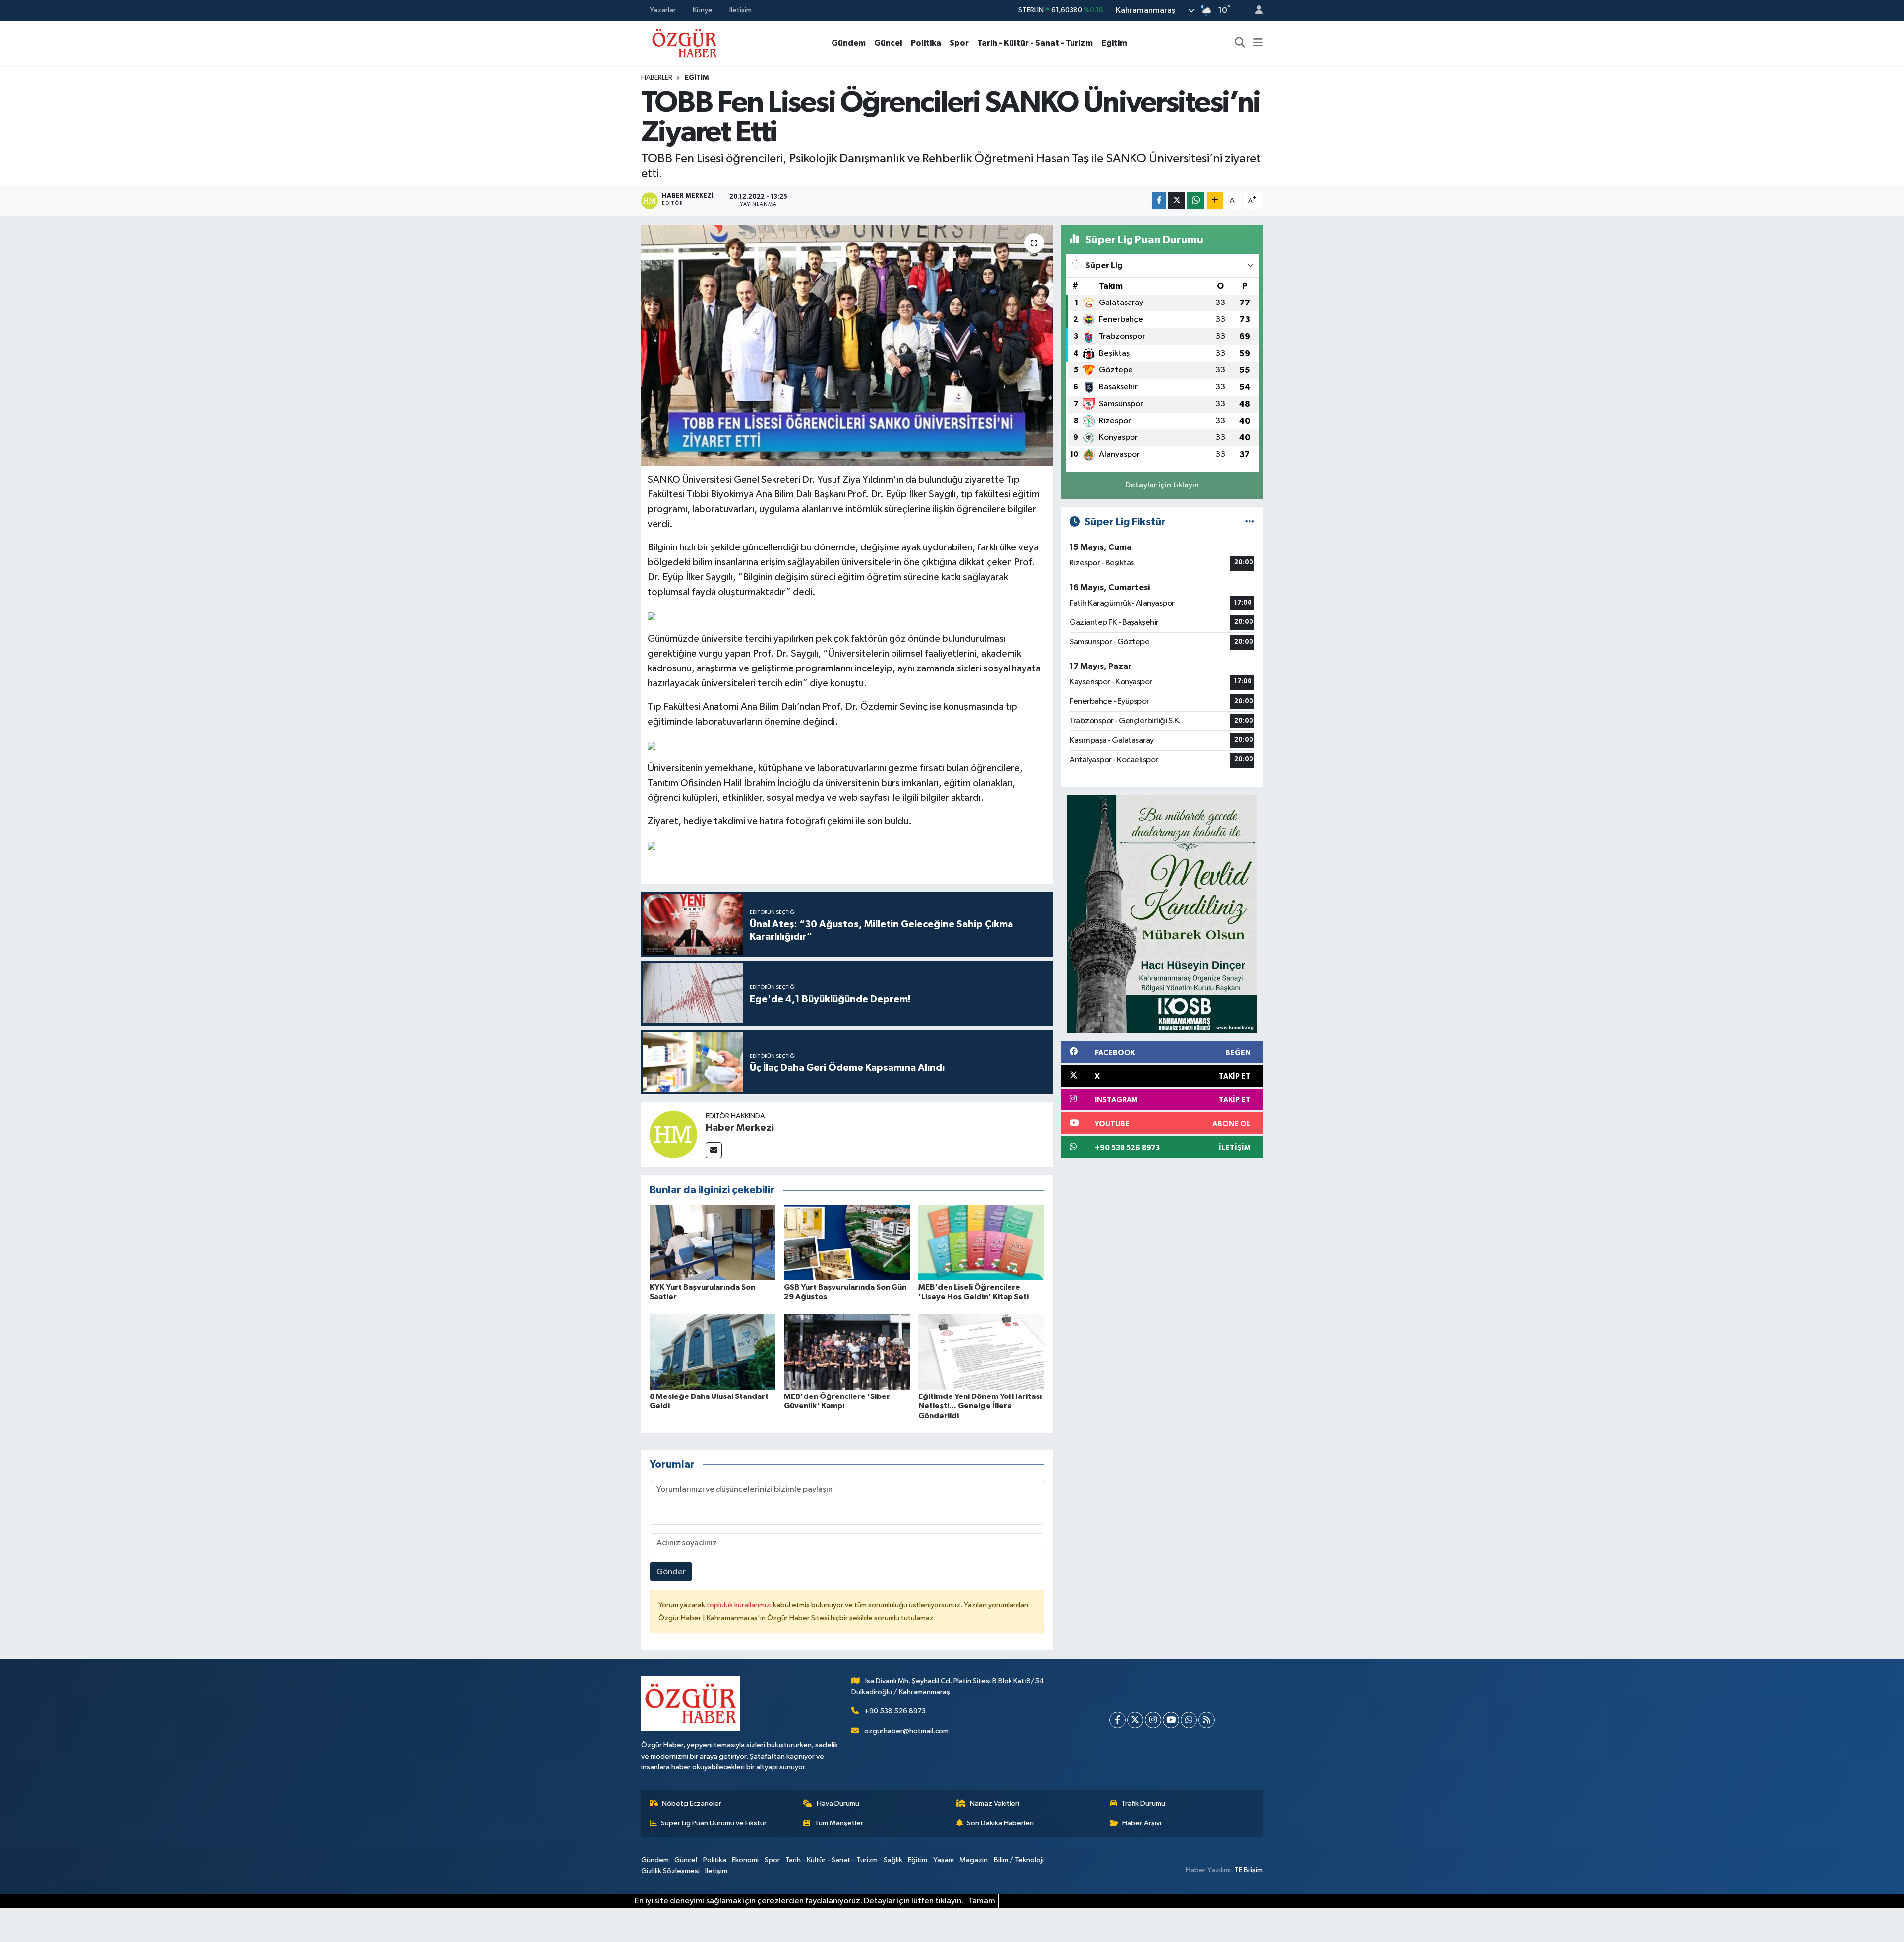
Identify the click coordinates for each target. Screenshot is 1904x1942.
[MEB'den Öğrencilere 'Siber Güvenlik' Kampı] (847, 1352)
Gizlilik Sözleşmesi (670, 1871)
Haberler (657, 78)
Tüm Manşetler (839, 1823)
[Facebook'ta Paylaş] (1159, 201)
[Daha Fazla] (1215, 201)
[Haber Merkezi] (673, 1134)
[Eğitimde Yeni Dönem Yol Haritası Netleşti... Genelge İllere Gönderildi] (981, 1352)
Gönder (671, 1572)
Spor (959, 43)
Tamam (982, 1901)
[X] (1135, 1720)
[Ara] (1240, 43)
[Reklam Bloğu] (1162, 914)
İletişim (741, 10)
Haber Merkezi (740, 1128)
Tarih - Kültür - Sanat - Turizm (1035, 43)
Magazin (974, 1860)
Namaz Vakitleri (995, 1803)
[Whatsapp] (1189, 1720)
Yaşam (944, 1860)
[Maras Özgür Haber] (684, 42)
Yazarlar (663, 10)
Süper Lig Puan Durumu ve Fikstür (714, 1823)
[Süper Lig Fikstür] (1250, 522)
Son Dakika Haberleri (1000, 1823)
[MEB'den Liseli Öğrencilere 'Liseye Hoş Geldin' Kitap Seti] (981, 1243)
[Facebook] (1117, 1720)
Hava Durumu (838, 1803)
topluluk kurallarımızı (740, 1605)
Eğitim (1114, 43)
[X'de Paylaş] (1177, 201)
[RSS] (1207, 1720)
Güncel (888, 43)
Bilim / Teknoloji (1019, 1860)
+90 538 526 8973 (895, 1711)
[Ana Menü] (1258, 43)
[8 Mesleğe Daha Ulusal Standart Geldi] (713, 1352)
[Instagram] (1153, 1720)
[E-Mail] (714, 1150)
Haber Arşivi (1142, 1823)
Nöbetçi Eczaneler (692, 1803)
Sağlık (893, 1860)
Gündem (849, 43)
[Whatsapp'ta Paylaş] (1196, 201)
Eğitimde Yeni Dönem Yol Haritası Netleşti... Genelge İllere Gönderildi (980, 1406)
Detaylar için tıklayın (1162, 485)
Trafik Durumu (1143, 1803)
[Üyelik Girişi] (1255, 11)
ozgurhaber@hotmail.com (906, 1731)
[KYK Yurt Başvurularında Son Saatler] (713, 1243)
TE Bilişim (1249, 1870)
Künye (703, 10)
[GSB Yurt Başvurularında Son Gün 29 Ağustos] (847, 1243)
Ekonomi (745, 1860)
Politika (926, 43)
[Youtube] (1171, 1720)
